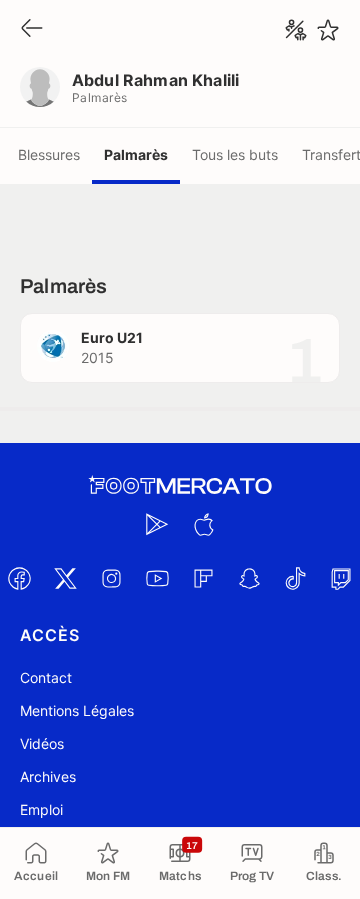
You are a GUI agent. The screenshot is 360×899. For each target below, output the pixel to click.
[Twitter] (65, 578)
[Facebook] (19, 578)
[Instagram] (111, 578)
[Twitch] (341, 578)
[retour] (32, 29)
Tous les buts (235, 154)
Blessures (49, 154)
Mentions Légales (77, 710)
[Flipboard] (203, 578)
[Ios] (203, 524)
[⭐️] (328, 30)
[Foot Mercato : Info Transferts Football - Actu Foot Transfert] (180, 486)
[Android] (157, 524)
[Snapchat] (249, 578)
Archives (48, 776)
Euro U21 (112, 337)
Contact (46, 677)
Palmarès (136, 154)
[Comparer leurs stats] (296, 30)
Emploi (41, 809)
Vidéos (42, 743)
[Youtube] (157, 578)
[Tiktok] (295, 578)
